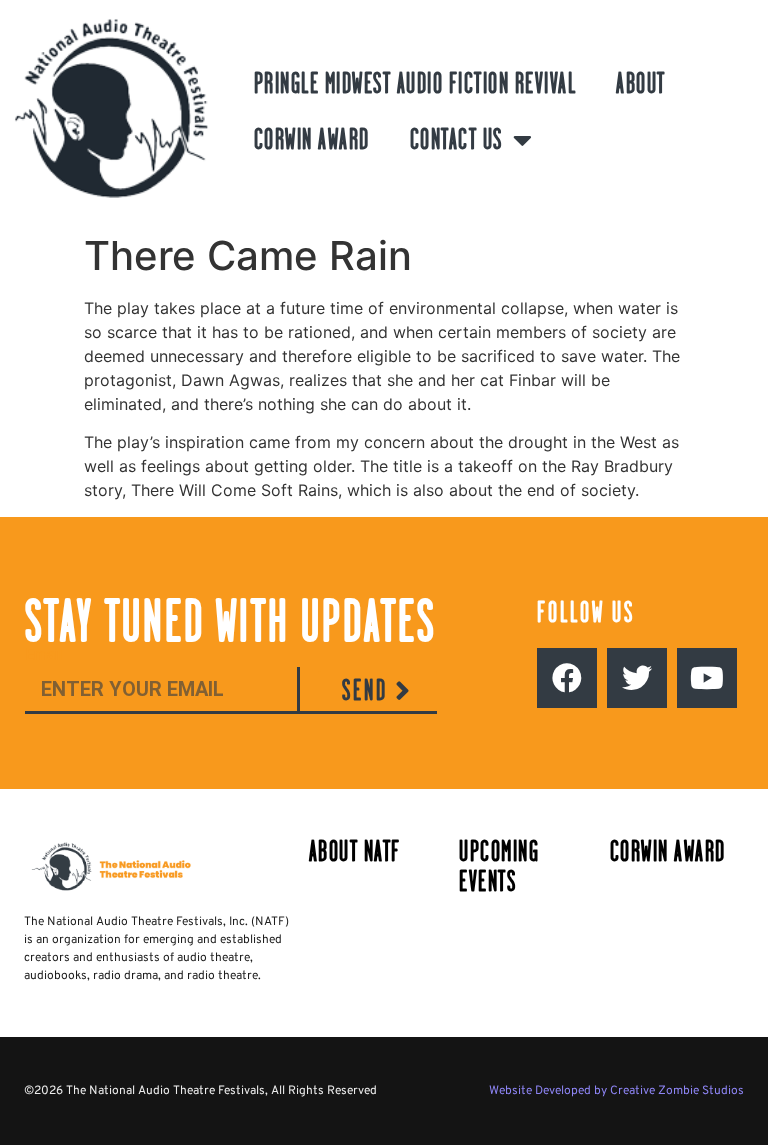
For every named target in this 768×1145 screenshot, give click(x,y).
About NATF (355, 851)
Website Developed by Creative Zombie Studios (616, 1091)
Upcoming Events (499, 866)
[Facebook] (567, 678)
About (641, 83)
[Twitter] (637, 678)
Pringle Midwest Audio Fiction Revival (415, 83)
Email (43, 655)
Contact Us (456, 139)
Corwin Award (312, 139)
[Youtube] (707, 678)
